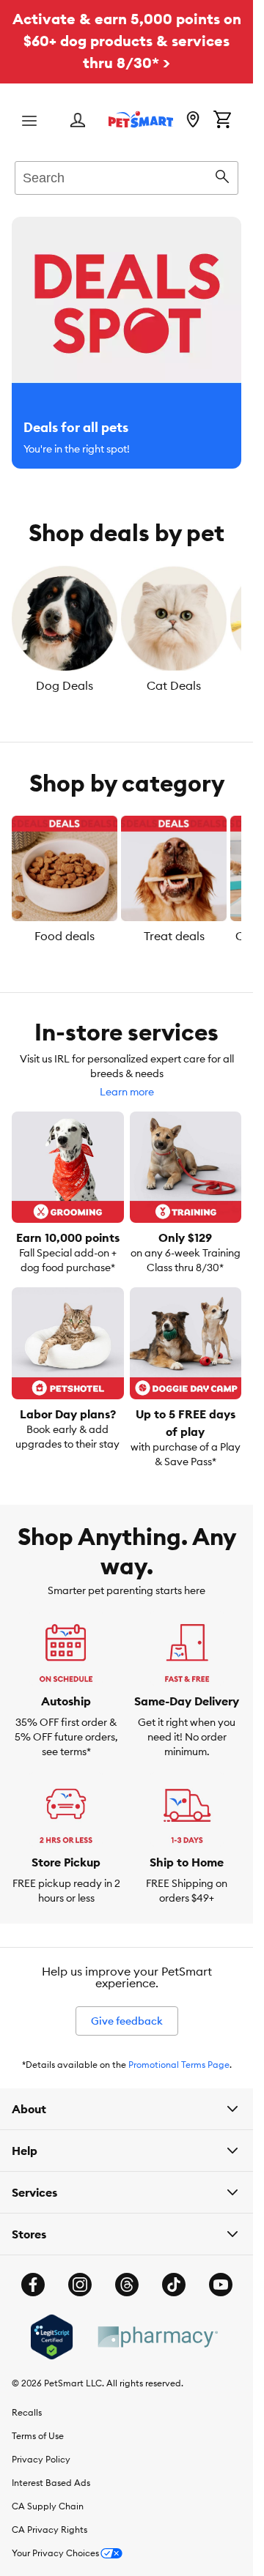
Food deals (65, 936)
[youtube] (221, 2285)
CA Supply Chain (48, 2506)
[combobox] (126, 176)
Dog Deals (65, 685)
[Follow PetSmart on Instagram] (80, 2285)
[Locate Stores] (193, 121)
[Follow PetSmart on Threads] (127, 2285)
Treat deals (174, 936)
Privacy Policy (41, 2459)
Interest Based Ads (51, 2483)
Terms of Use (38, 2436)
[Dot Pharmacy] (157, 2337)
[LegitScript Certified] (52, 2337)
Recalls (27, 2412)
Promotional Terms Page (179, 2065)
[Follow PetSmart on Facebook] (33, 2285)
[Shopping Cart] (222, 121)
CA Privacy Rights (49, 2530)
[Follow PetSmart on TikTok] (174, 2285)
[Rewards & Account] (78, 121)
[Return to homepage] (141, 119)
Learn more (127, 1092)
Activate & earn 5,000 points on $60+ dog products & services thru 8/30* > (127, 41)
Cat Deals (174, 685)
